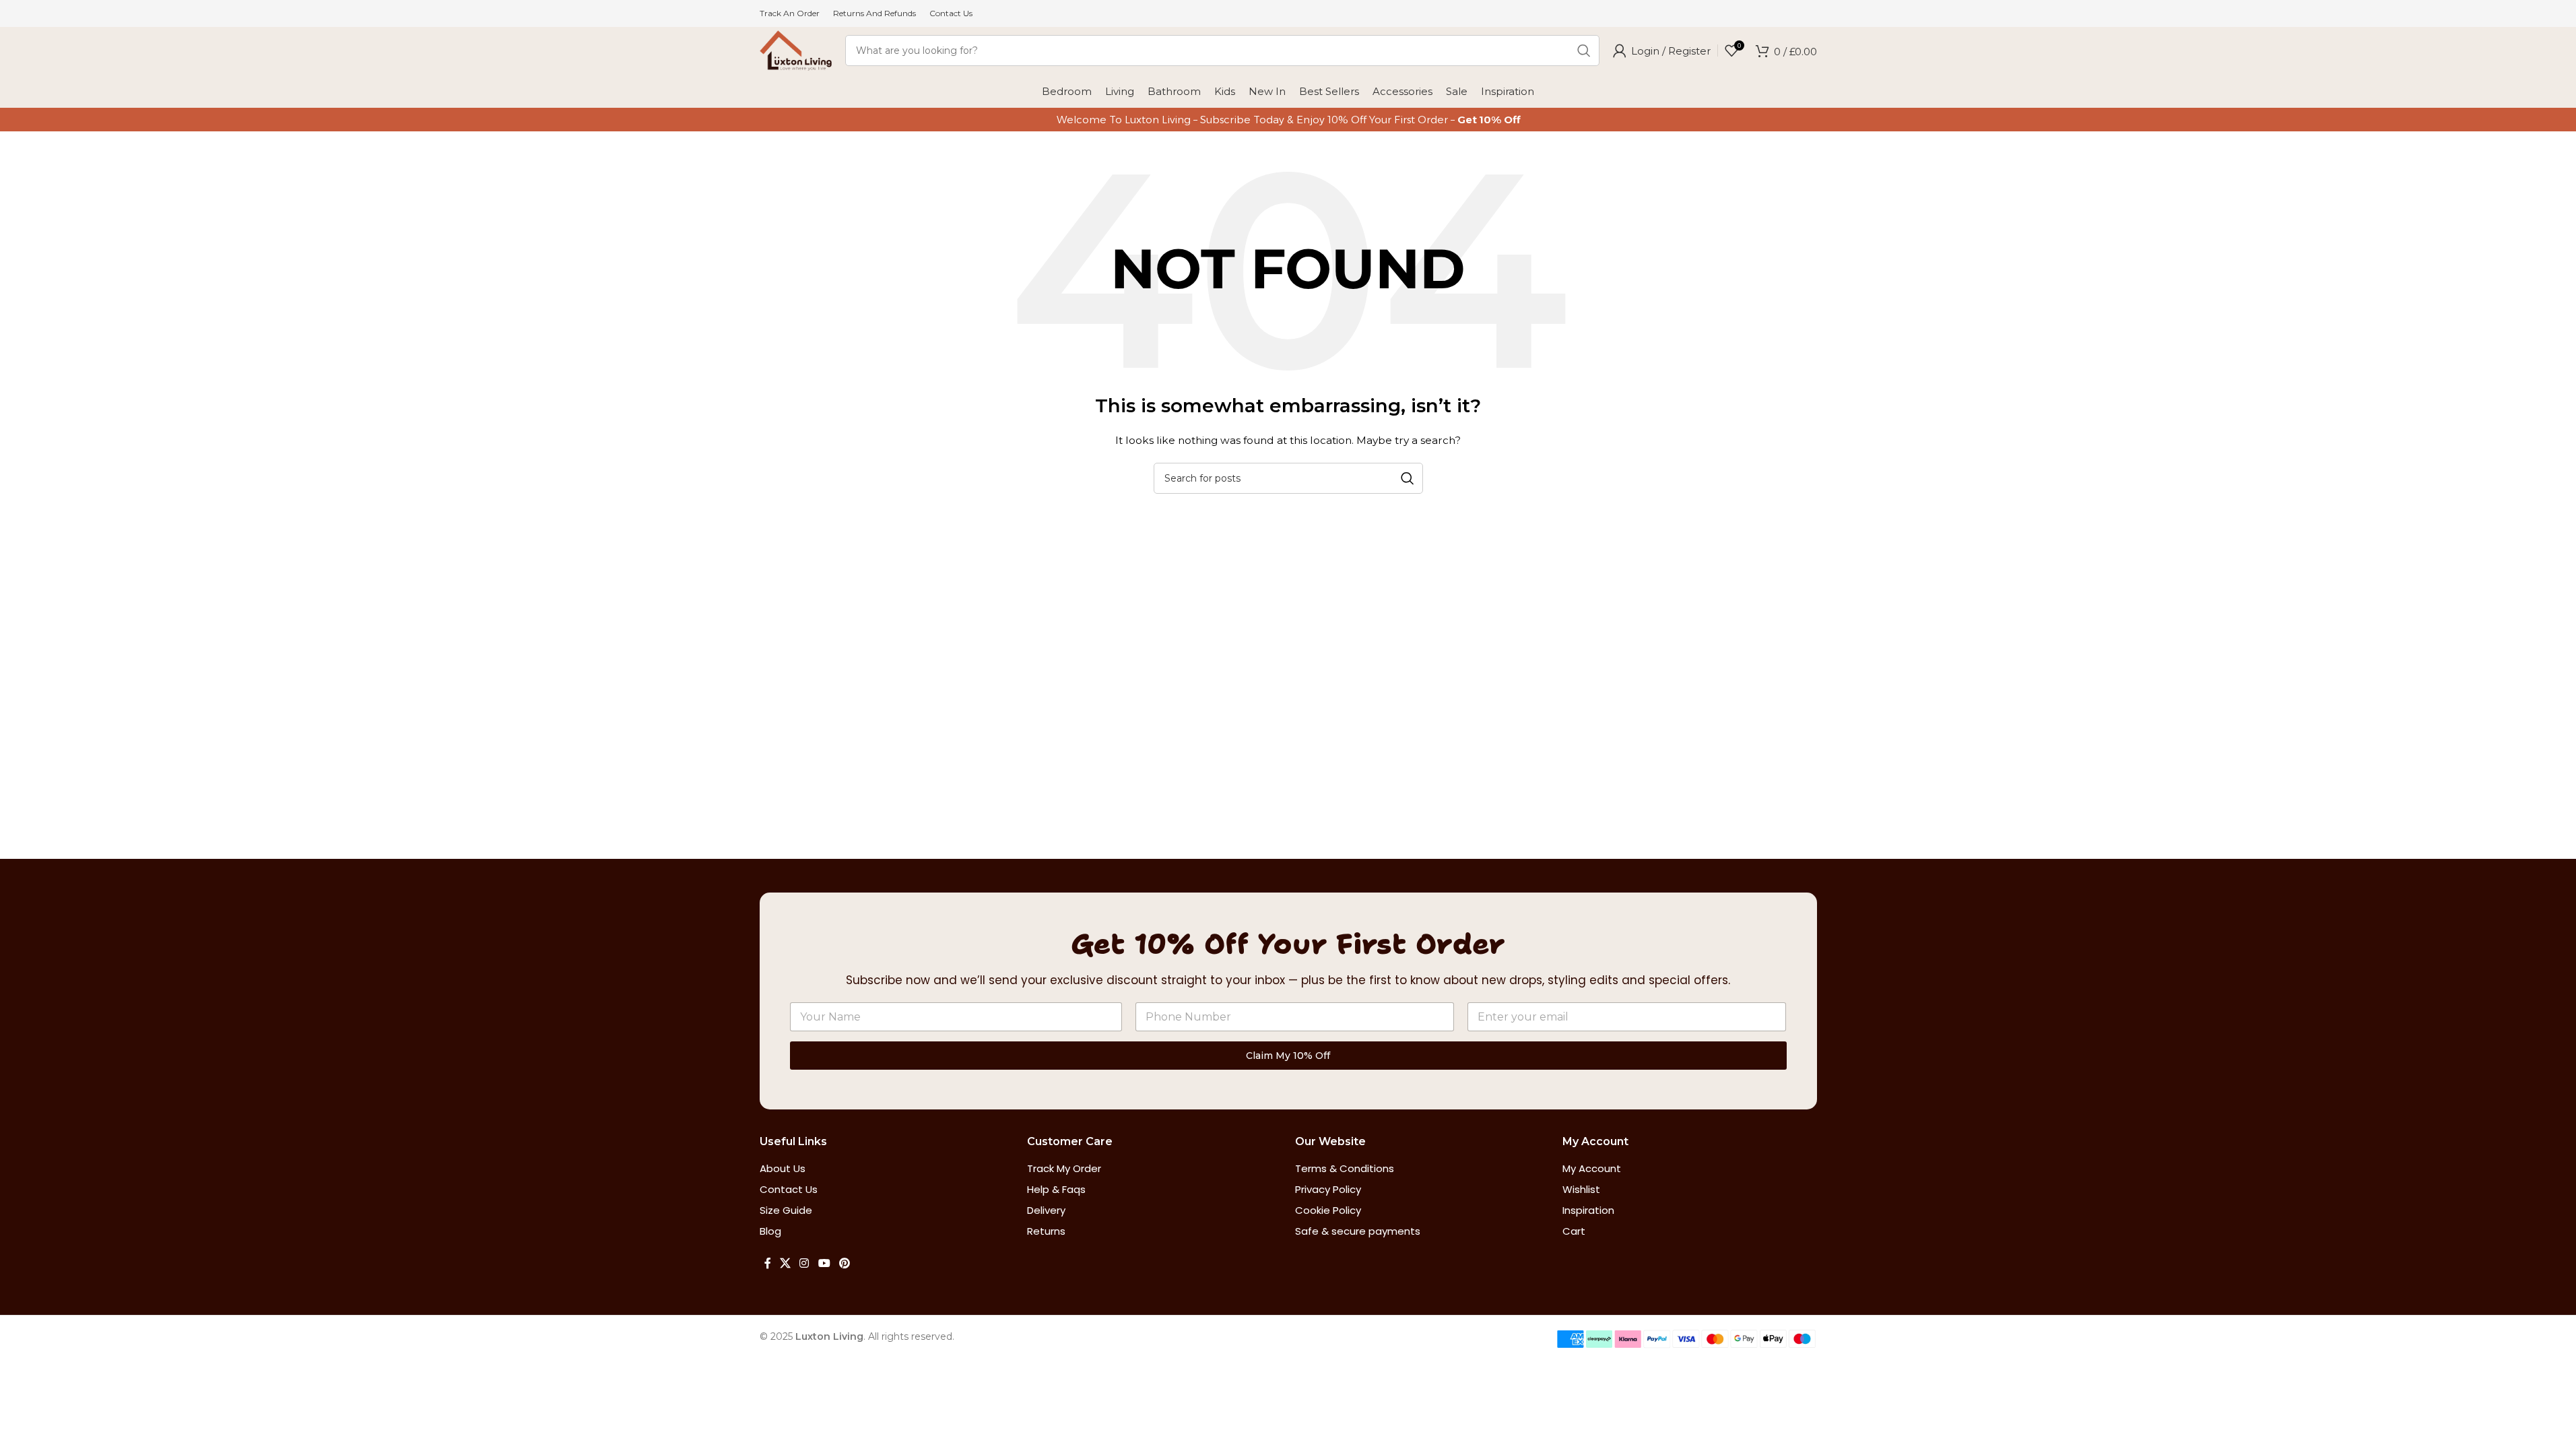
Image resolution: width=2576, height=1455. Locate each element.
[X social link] (786, 1263)
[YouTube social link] (824, 1263)
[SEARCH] (1584, 51)
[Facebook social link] (768, 1263)
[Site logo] (796, 50)
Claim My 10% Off (1288, 1056)
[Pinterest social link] (844, 1263)
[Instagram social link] (804, 1263)
